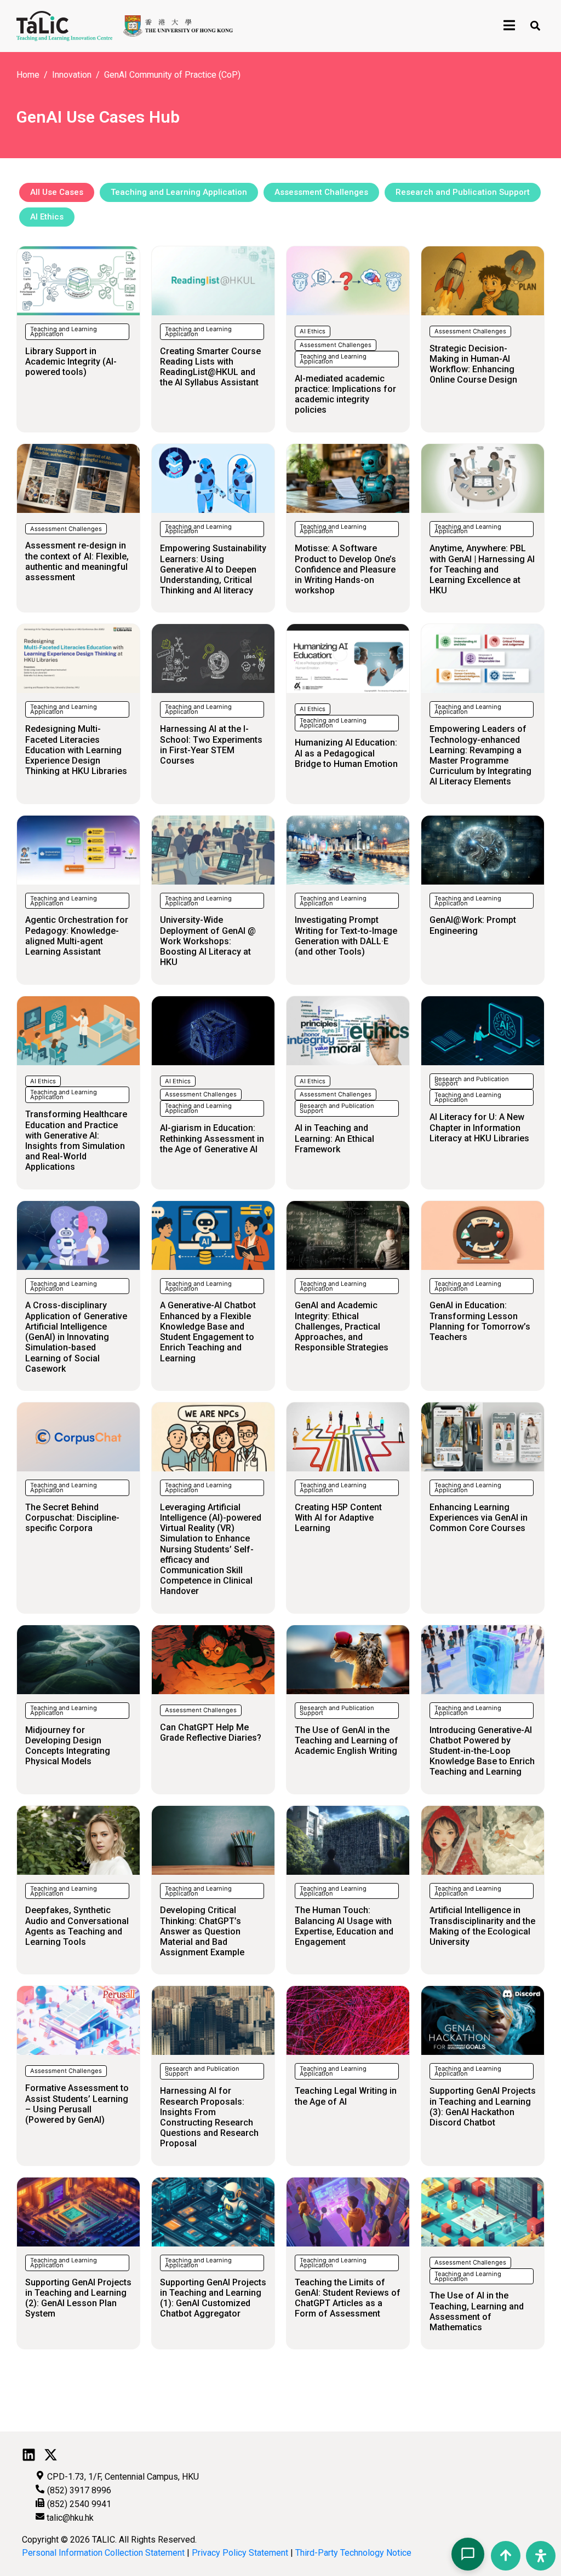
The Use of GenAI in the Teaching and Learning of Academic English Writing (347, 1740)
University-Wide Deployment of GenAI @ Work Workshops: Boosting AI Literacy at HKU (208, 941)
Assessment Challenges (336, 345)
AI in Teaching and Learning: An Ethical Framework (334, 1138)
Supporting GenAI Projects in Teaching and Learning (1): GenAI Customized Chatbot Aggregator (213, 2298)
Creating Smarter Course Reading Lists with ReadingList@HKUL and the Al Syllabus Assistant (210, 367)
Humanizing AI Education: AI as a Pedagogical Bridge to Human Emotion (346, 753)
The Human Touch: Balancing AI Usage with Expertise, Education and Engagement (344, 1926)
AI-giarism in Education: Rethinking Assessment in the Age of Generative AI (212, 1138)
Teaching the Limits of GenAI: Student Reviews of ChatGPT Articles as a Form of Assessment (348, 2298)
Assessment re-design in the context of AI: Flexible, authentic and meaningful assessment (77, 561)
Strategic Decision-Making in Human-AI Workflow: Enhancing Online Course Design (473, 364)
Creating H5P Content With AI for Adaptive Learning (338, 1518)
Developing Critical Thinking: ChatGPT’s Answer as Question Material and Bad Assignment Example (202, 1931)
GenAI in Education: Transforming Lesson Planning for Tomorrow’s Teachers (480, 1321)
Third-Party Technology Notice (353, 2553)
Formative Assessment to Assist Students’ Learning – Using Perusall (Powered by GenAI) (77, 2104)
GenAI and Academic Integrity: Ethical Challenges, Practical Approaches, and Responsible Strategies (342, 1326)
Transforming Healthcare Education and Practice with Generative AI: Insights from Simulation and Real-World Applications (76, 1140)
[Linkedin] (29, 2455)
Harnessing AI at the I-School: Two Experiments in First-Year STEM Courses (211, 745)
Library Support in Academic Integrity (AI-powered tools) (71, 362)
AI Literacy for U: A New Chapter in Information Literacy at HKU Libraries (479, 1127)
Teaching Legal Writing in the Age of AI (346, 2096)
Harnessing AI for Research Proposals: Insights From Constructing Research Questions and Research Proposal (209, 2117)
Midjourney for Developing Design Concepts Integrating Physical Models (68, 1746)
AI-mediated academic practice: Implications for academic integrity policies (345, 394)
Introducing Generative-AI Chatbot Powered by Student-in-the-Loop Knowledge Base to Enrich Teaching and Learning (482, 1751)
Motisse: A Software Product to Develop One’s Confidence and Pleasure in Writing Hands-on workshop (345, 569)
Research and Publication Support (337, 1108)
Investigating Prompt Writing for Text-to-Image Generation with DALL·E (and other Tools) (346, 936)
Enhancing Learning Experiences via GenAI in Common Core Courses (479, 1518)
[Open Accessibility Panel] (541, 2556)
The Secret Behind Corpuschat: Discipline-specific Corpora (72, 1518)
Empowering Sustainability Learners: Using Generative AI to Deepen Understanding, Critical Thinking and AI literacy (213, 569)
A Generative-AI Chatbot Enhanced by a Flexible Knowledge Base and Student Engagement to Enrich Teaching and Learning (208, 1332)
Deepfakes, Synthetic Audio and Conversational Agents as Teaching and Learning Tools (77, 1926)
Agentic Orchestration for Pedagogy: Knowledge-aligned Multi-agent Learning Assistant (77, 936)
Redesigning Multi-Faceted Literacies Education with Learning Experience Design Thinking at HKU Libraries (76, 750)
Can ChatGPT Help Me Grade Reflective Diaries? (211, 1732)
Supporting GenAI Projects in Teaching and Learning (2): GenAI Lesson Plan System (78, 2298)
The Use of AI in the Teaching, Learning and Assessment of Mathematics (477, 2311)
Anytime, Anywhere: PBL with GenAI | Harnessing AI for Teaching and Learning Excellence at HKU (482, 569)
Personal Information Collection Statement (103, 2553)
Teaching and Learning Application (64, 331)
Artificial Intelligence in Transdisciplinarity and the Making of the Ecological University (482, 1926)
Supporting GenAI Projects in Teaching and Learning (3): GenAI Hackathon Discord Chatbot (483, 2107)
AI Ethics (313, 331)
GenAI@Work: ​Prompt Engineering (473, 925)
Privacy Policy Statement (240, 2553)
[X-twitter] (51, 2455)
